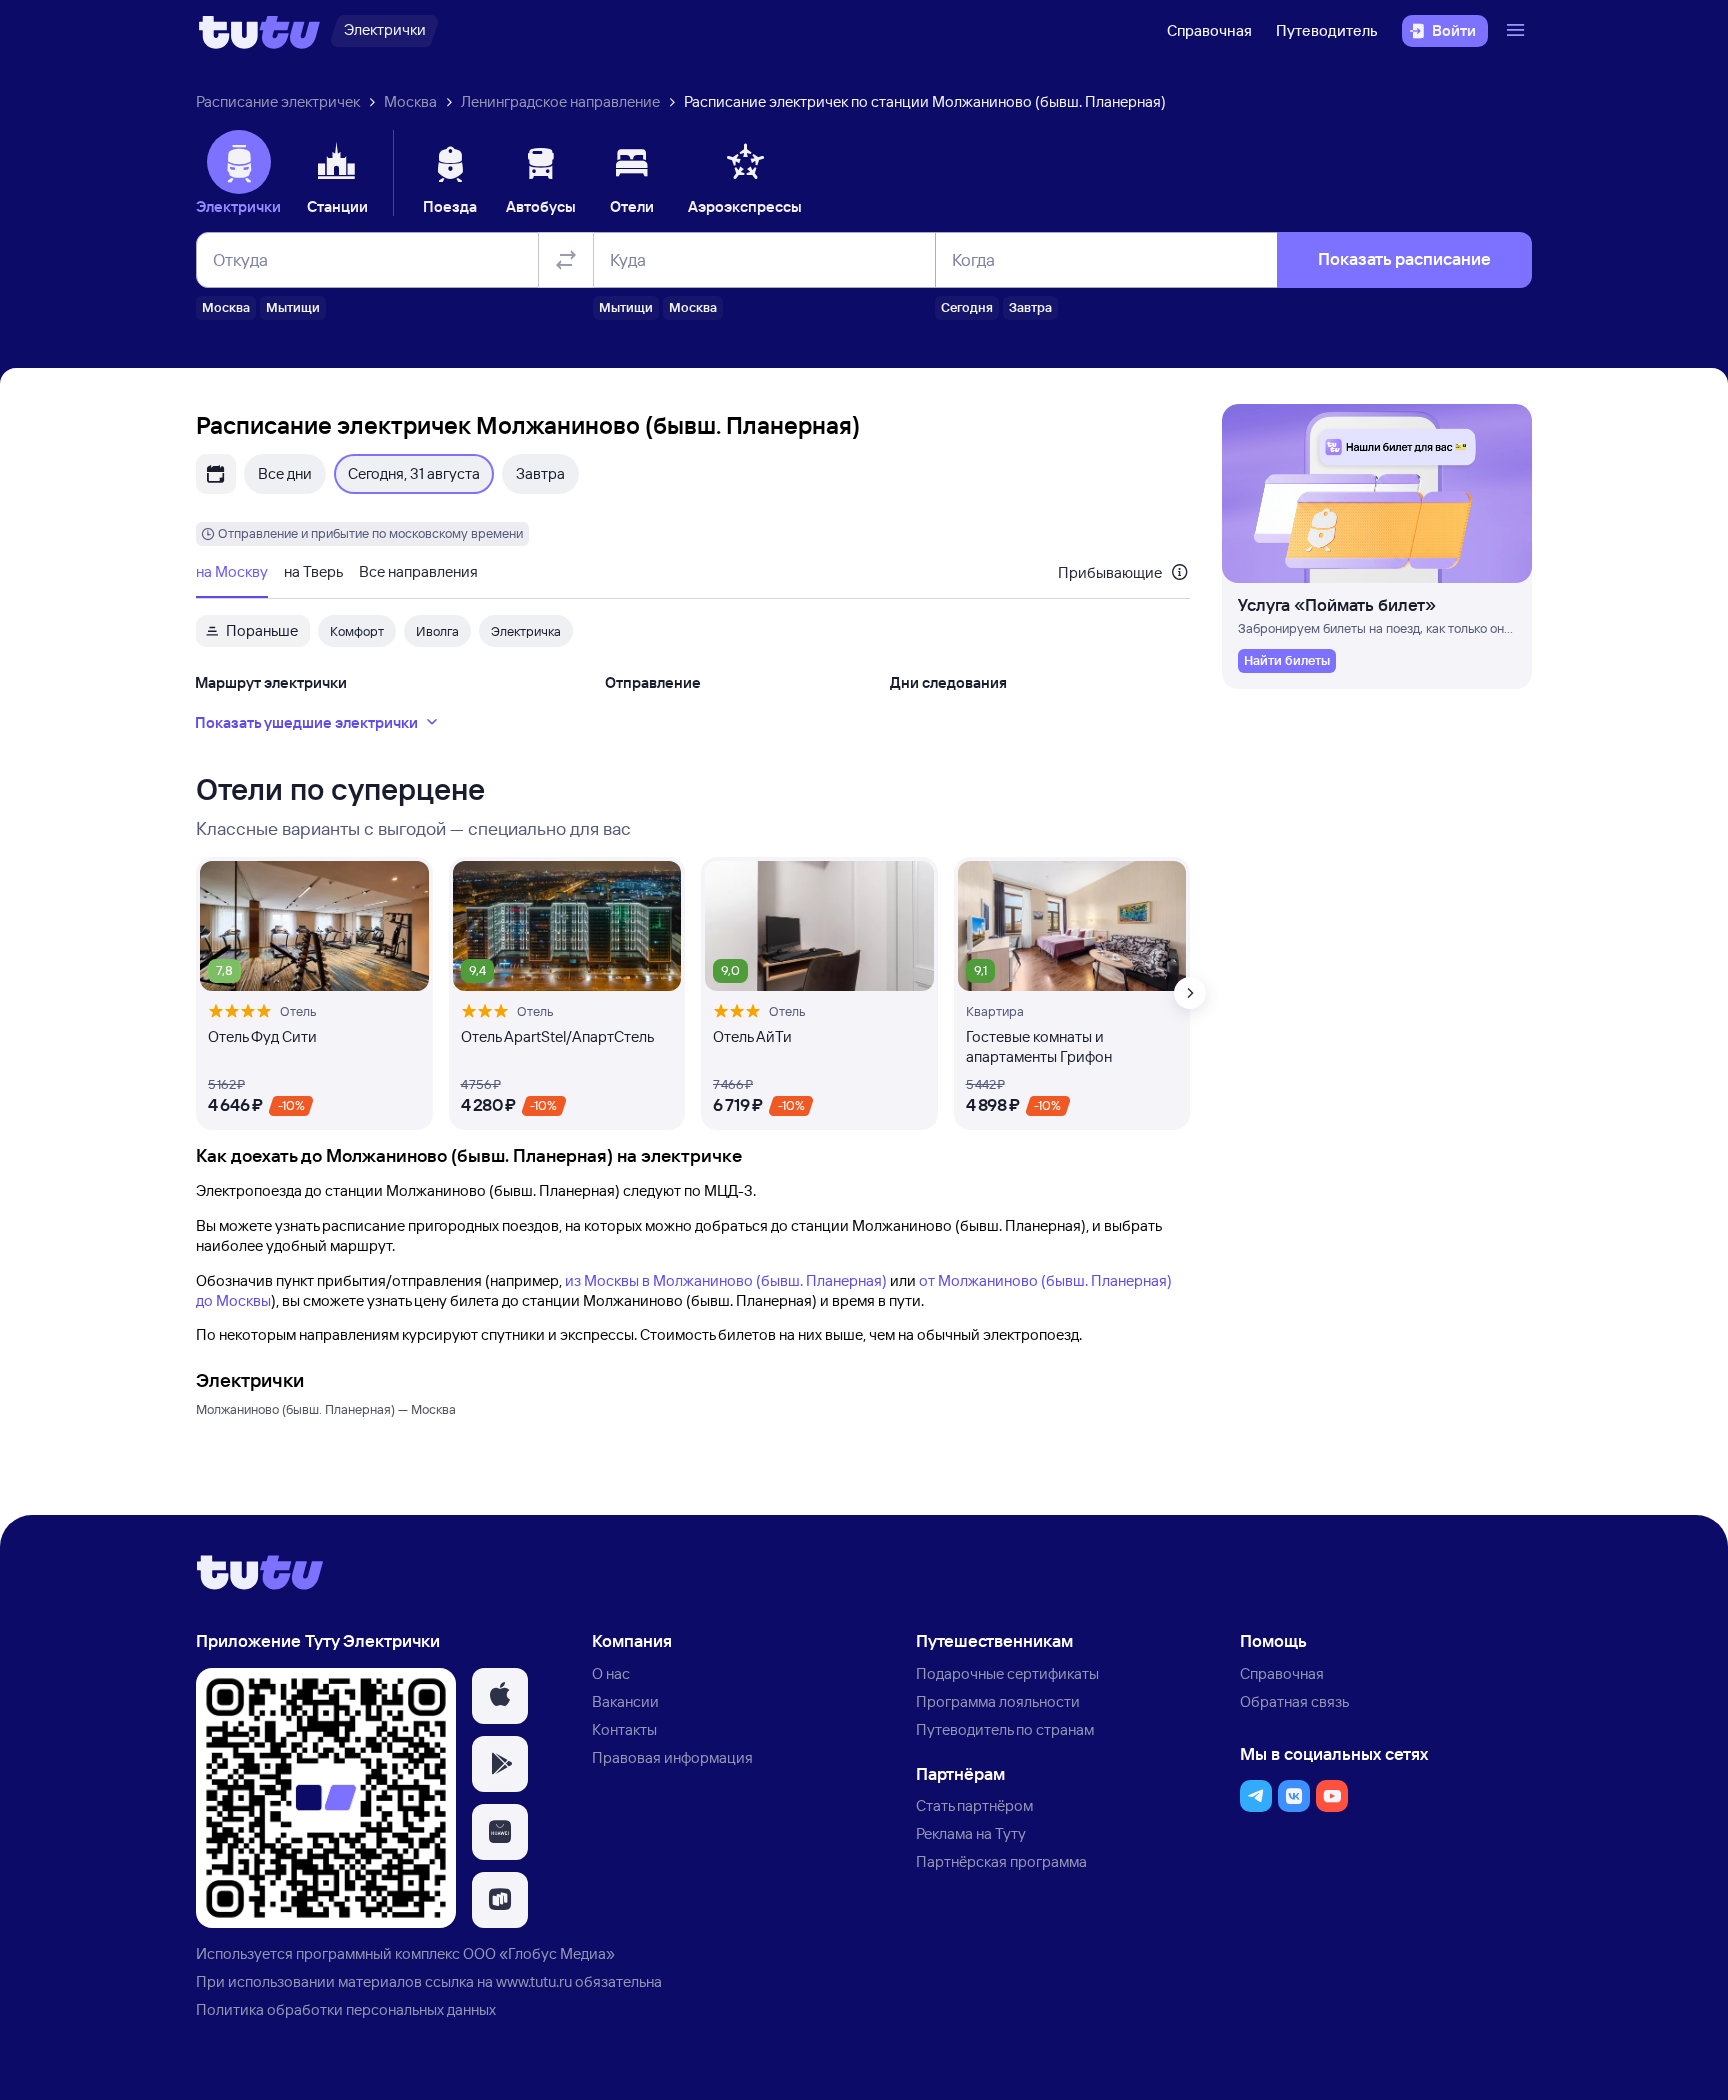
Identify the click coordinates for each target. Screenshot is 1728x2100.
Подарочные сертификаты (1007, 1673)
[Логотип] (259, 31)
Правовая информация (672, 1757)
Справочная (1209, 30)
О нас (611, 1673)
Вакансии (625, 1701)
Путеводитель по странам (1005, 1729)
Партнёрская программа (1001, 1861)
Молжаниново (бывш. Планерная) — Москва (326, 1409)
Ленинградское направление (560, 101)
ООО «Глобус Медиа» (539, 1953)
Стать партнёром (974, 1805)
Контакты (624, 1729)
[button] (500, 1696)
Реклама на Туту (971, 1833)
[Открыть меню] (1518, 31)
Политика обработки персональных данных (346, 2009)
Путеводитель (1327, 30)
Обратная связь (1294, 1701)
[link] (1287, 661)
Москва (410, 101)
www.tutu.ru (534, 1981)
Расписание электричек (278, 101)
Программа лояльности (998, 1701)
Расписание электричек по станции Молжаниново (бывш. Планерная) (925, 101)
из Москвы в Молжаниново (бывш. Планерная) (726, 1280)
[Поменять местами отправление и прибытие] (566, 260)
